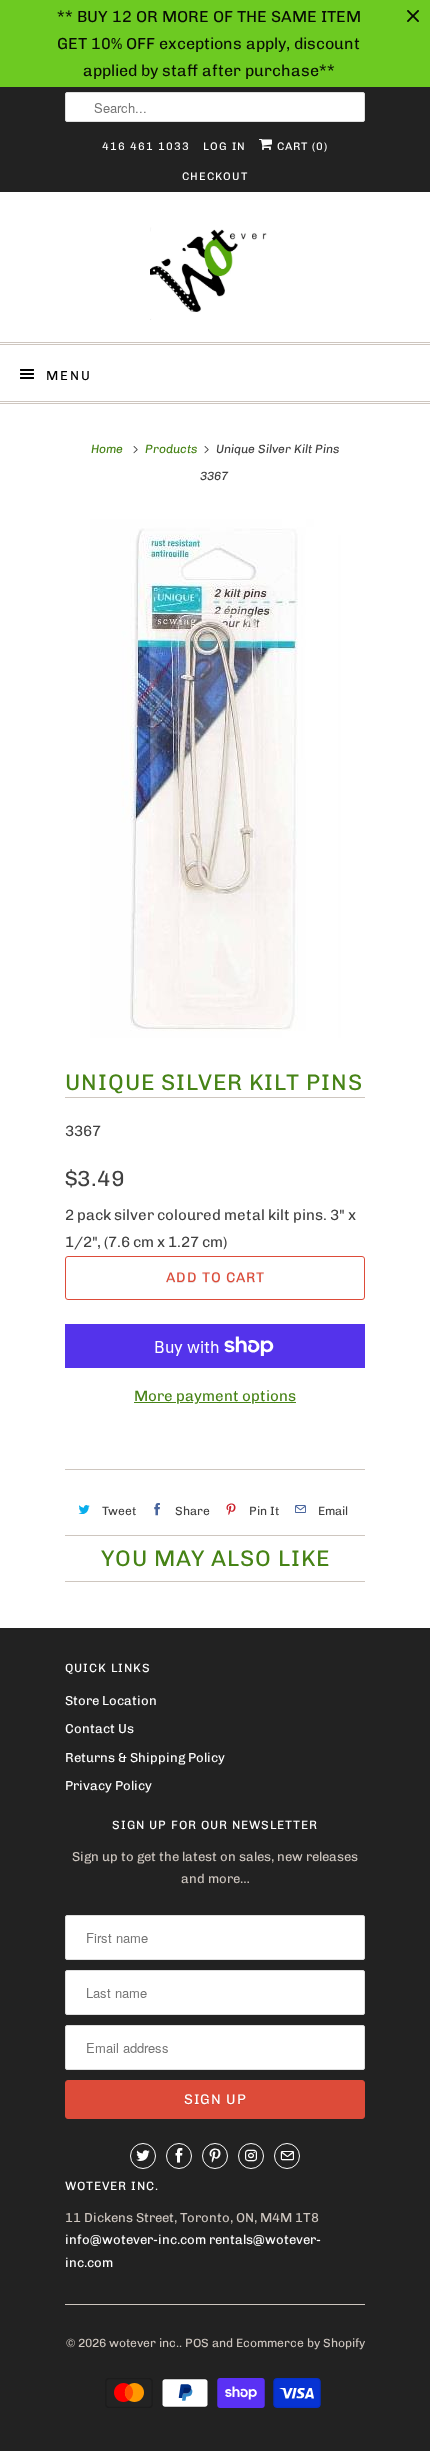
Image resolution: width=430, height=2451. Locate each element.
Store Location (111, 1700)
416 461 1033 (146, 146)
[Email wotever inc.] (287, 2156)
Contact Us (99, 1728)
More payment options (215, 1396)
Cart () (300, 146)
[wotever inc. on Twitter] (143, 2156)
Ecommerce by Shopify (300, 2343)
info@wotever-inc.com (135, 2239)
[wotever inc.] (215, 274)
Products (171, 449)
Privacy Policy (108, 1785)
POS (197, 2343)
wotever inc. (144, 2343)
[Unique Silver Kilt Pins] (215, 778)
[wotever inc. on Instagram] (251, 2156)
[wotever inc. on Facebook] (179, 2156)
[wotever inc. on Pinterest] (215, 2156)
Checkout (215, 176)
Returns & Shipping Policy (145, 1757)
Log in (224, 146)
